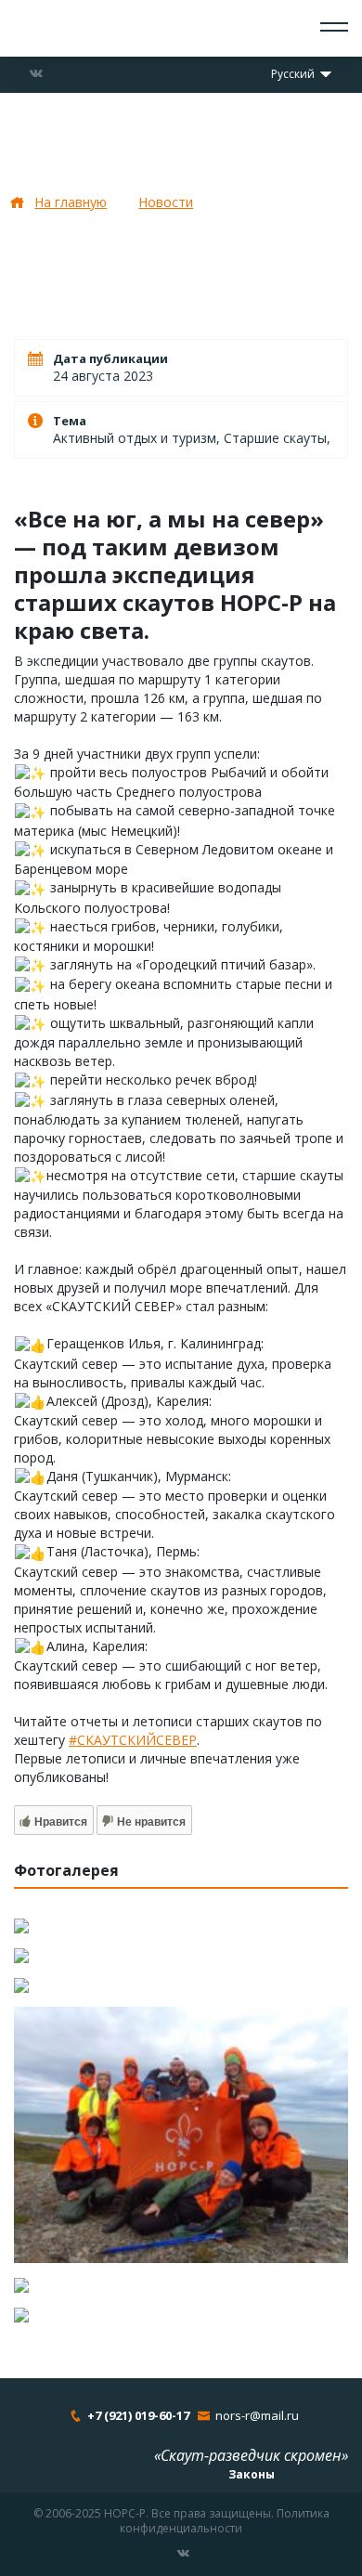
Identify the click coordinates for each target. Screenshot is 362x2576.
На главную (71, 202)
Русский (294, 74)
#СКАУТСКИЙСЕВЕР (133, 1740)
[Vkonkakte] (36, 73)
